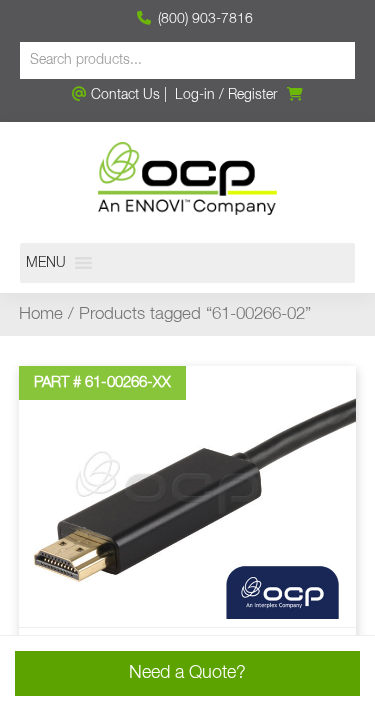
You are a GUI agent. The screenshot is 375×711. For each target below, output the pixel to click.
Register (252, 95)
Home (41, 314)
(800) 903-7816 (203, 19)
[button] (46, 263)
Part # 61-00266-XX (102, 382)
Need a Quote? (187, 673)
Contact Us (123, 95)
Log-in (195, 95)
